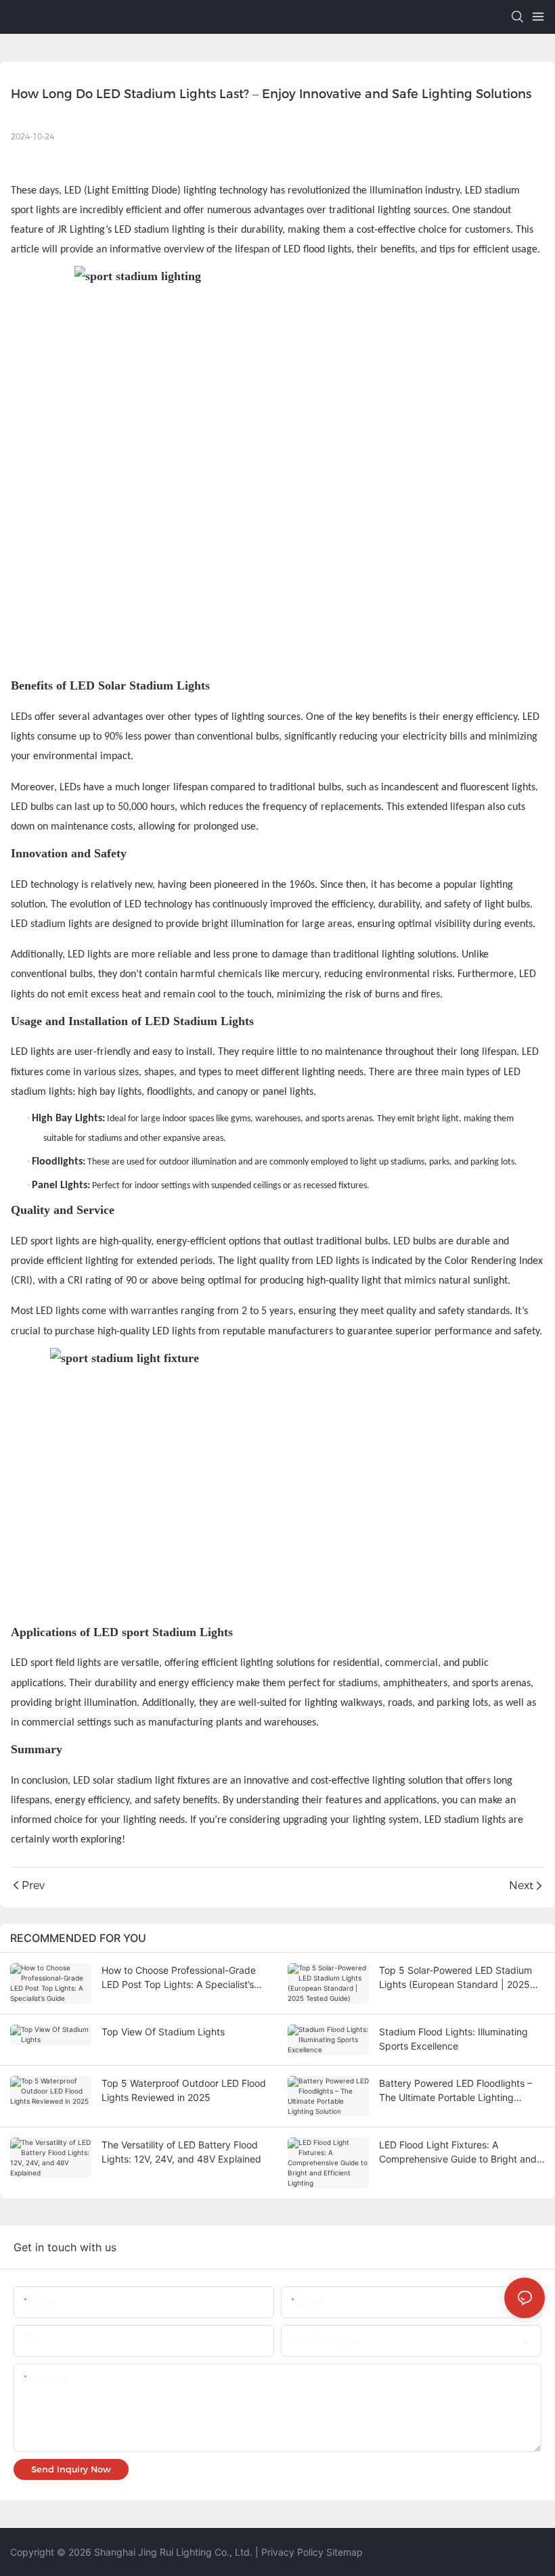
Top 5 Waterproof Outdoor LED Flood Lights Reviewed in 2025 (184, 2090)
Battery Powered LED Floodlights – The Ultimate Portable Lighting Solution (456, 2091)
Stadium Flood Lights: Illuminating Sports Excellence (453, 2039)
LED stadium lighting (160, 230)
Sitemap (345, 2552)
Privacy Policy (292, 2552)
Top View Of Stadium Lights (163, 2032)
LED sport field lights (56, 1663)
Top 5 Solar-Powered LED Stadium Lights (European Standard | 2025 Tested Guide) (456, 1978)
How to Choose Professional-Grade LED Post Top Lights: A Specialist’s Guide (179, 1978)
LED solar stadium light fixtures (143, 1781)
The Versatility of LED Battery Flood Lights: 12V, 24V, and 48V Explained (181, 2152)
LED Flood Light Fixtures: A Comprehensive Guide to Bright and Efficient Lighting (458, 2152)
